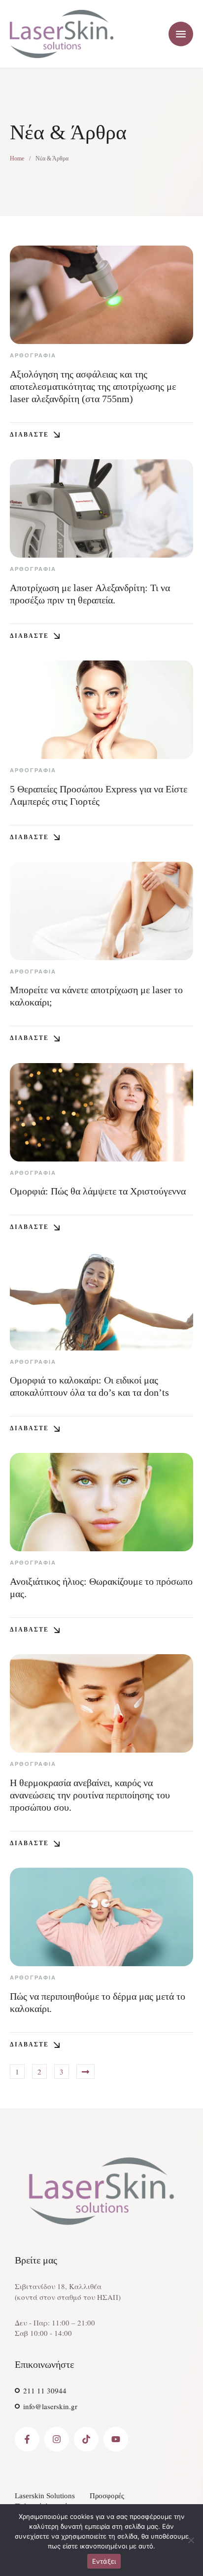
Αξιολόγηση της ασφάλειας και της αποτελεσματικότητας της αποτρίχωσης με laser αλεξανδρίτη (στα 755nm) (93, 386)
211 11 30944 (45, 2390)
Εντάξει (104, 2561)
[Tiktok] (86, 2439)
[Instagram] (57, 2439)
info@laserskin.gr (50, 2406)
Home (17, 158)
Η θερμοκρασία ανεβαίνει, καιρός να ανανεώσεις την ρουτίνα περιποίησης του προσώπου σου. (90, 1795)
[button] (35, 435)
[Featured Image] (101, 295)
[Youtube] (116, 2439)
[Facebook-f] (27, 2439)
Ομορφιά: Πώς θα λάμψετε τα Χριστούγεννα (98, 1191)
